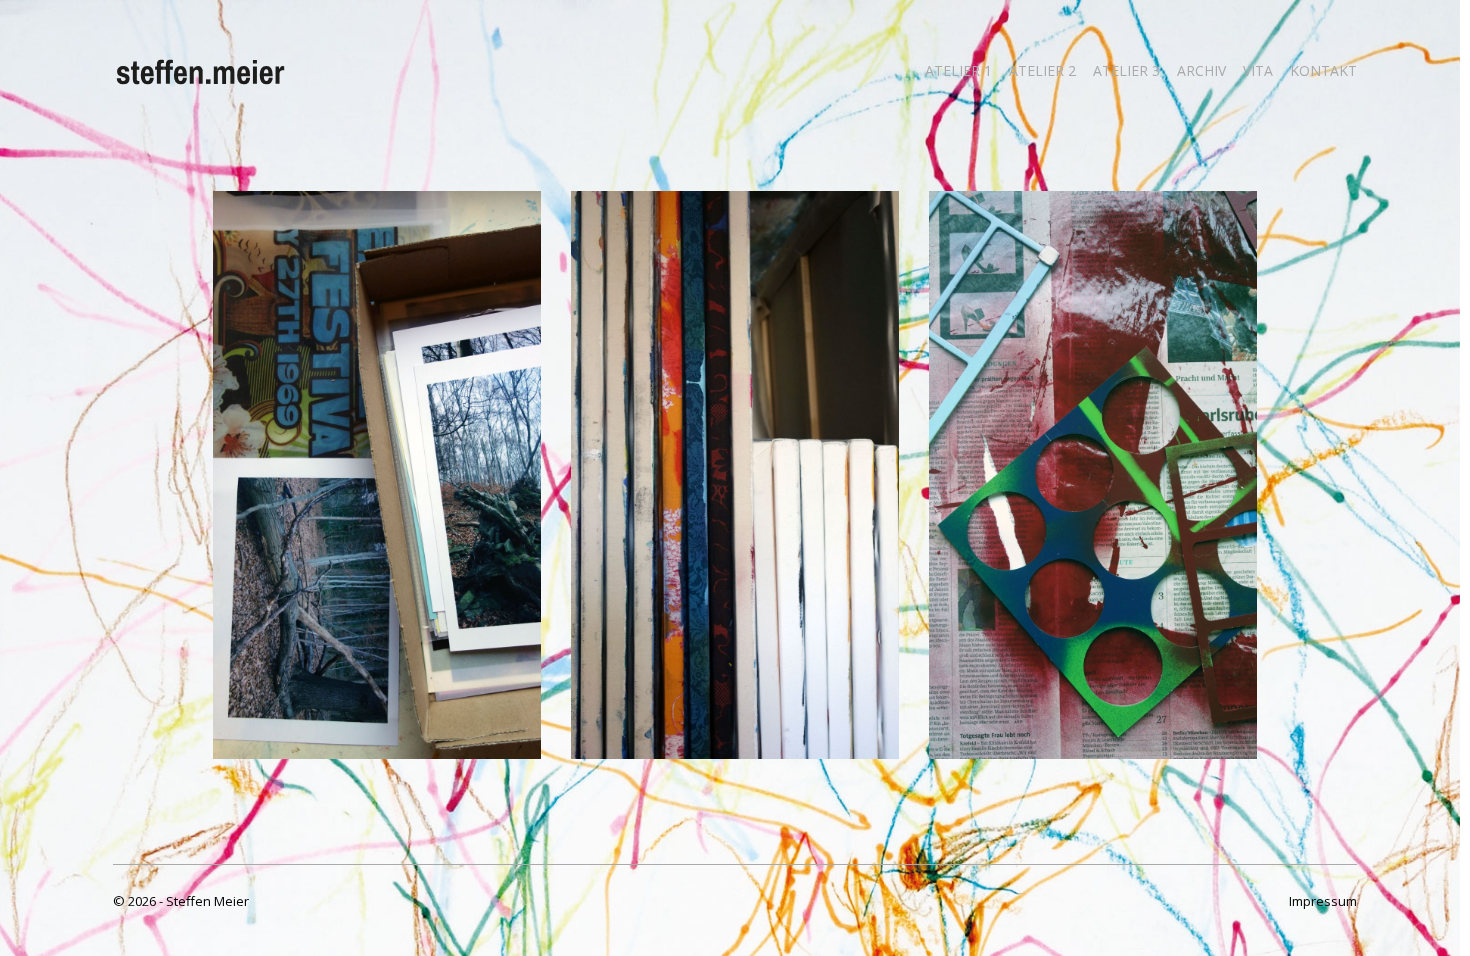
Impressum (1323, 901)
